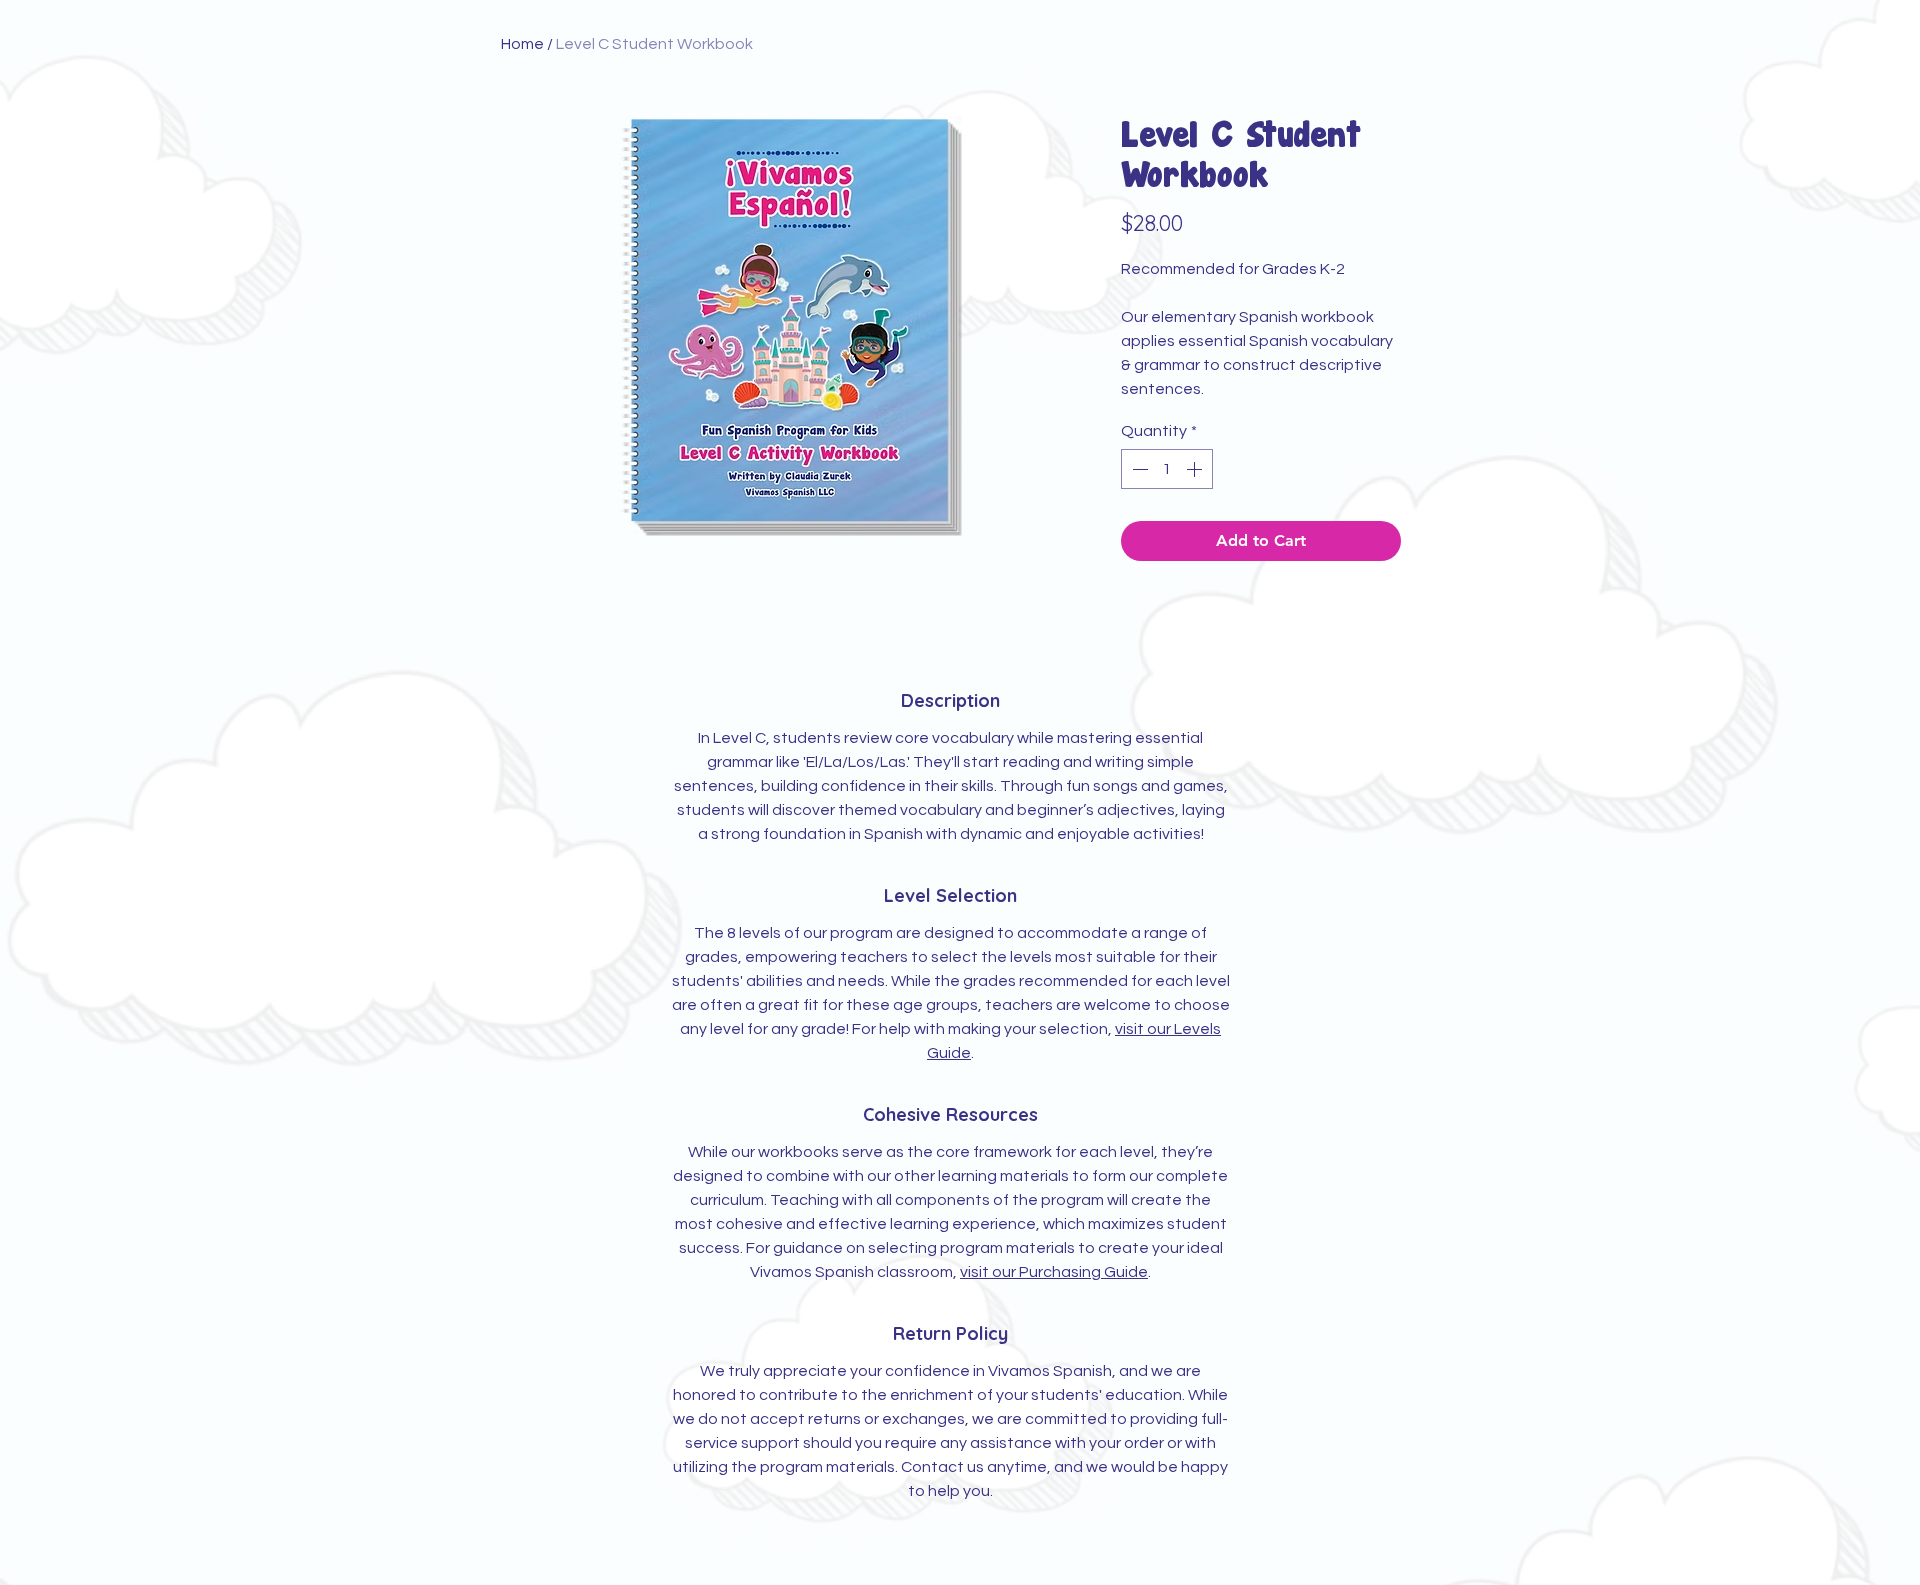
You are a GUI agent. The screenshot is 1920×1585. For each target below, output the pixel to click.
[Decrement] (1138, 469)
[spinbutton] (1167, 469)
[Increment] (1196, 469)
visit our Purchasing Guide (1054, 1272)
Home (522, 44)
